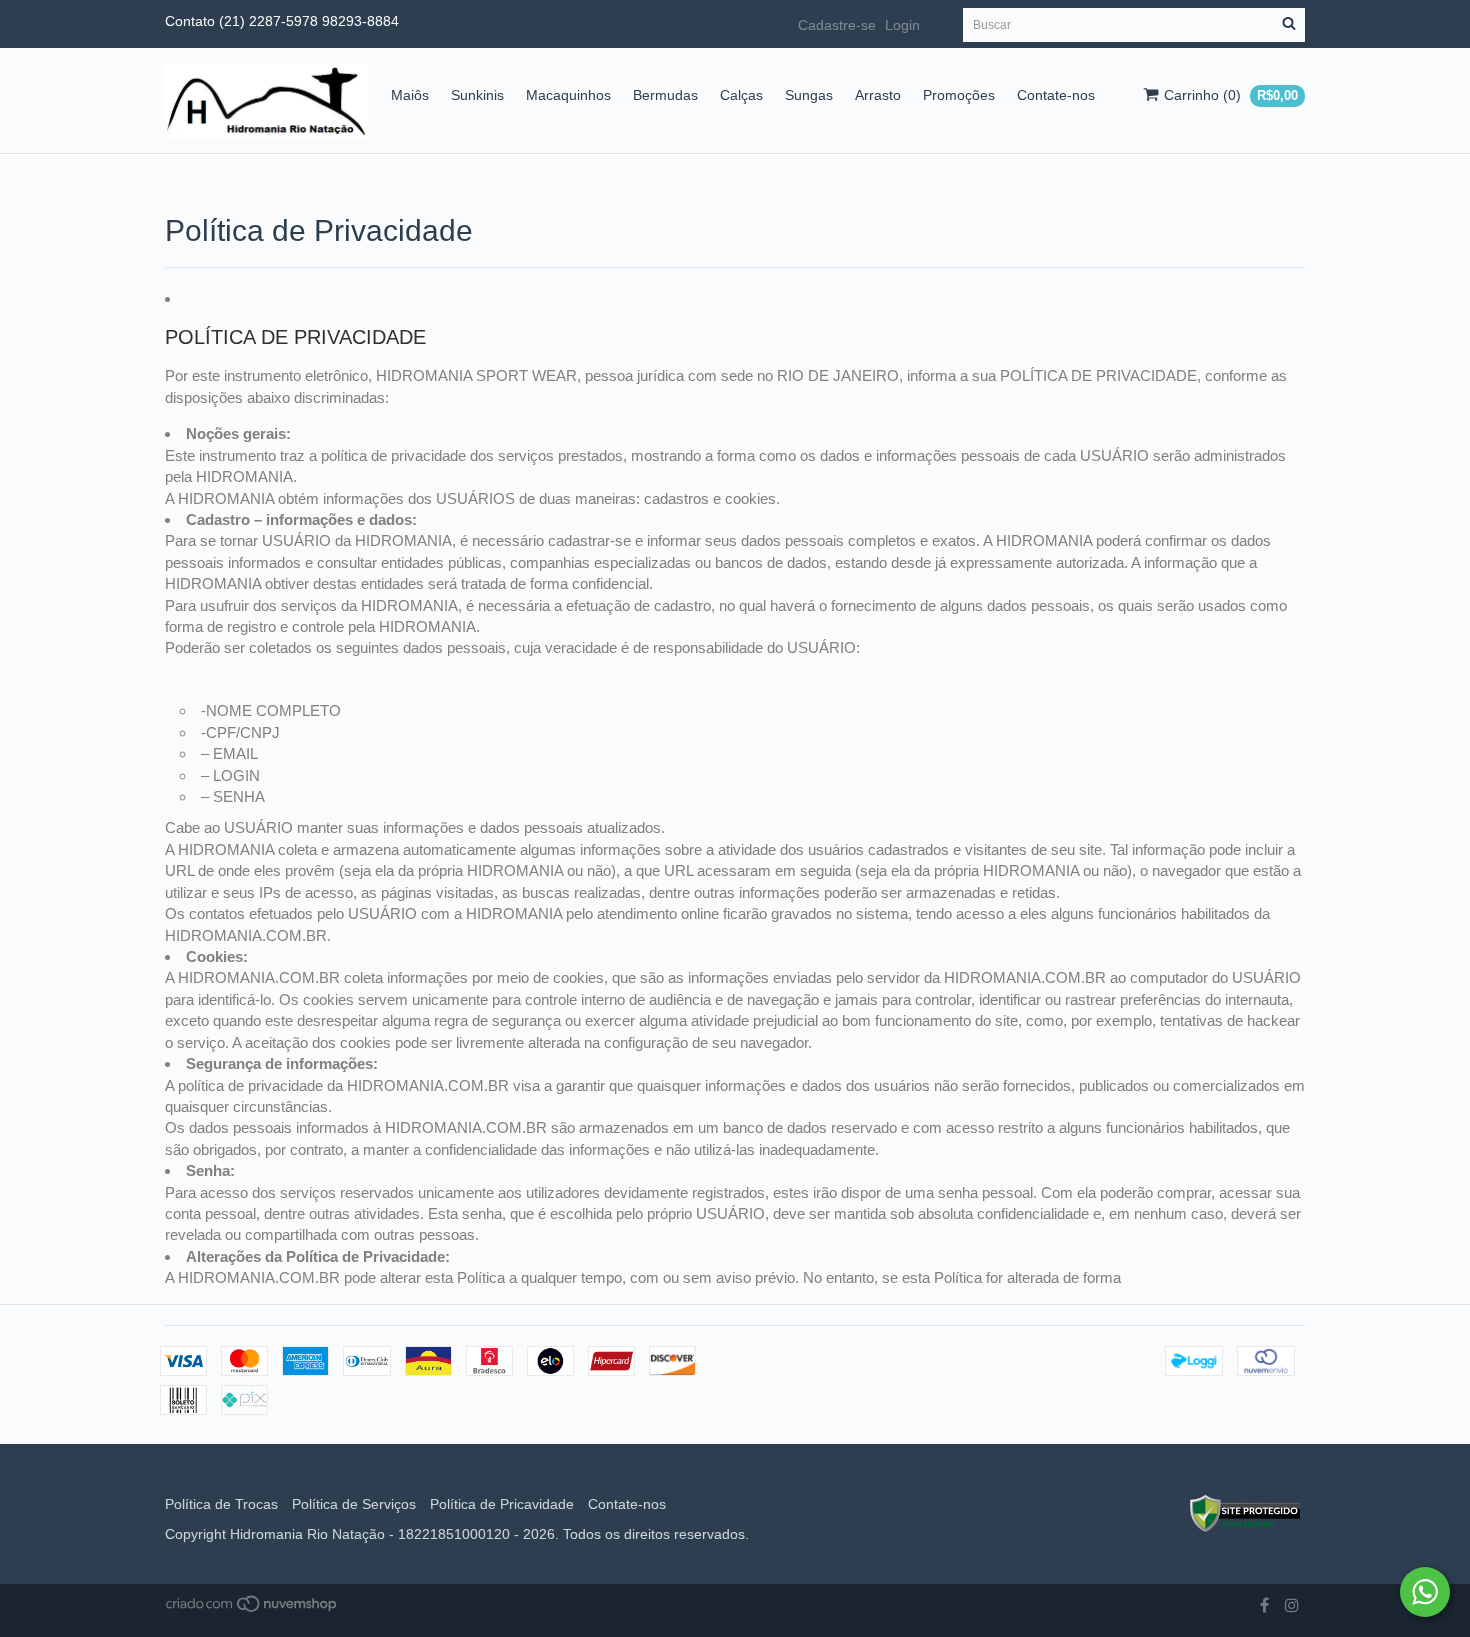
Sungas (809, 95)
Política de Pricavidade (502, 1504)
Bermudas (665, 95)
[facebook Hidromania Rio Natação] (1264, 1606)
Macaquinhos (568, 95)
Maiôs (410, 95)
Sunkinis (477, 95)
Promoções (959, 95)
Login (902, 25)
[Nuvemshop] (252, 1608)
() (1231, 95)
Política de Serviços (354, 1504)
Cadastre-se (837, 25)
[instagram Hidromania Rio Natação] (1292, 1606)
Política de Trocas (221, 1504)
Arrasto (878, 95)
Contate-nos (1056, 95)
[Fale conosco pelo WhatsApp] (1425, 1592)
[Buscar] (1289, 25)
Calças (741, 95)
